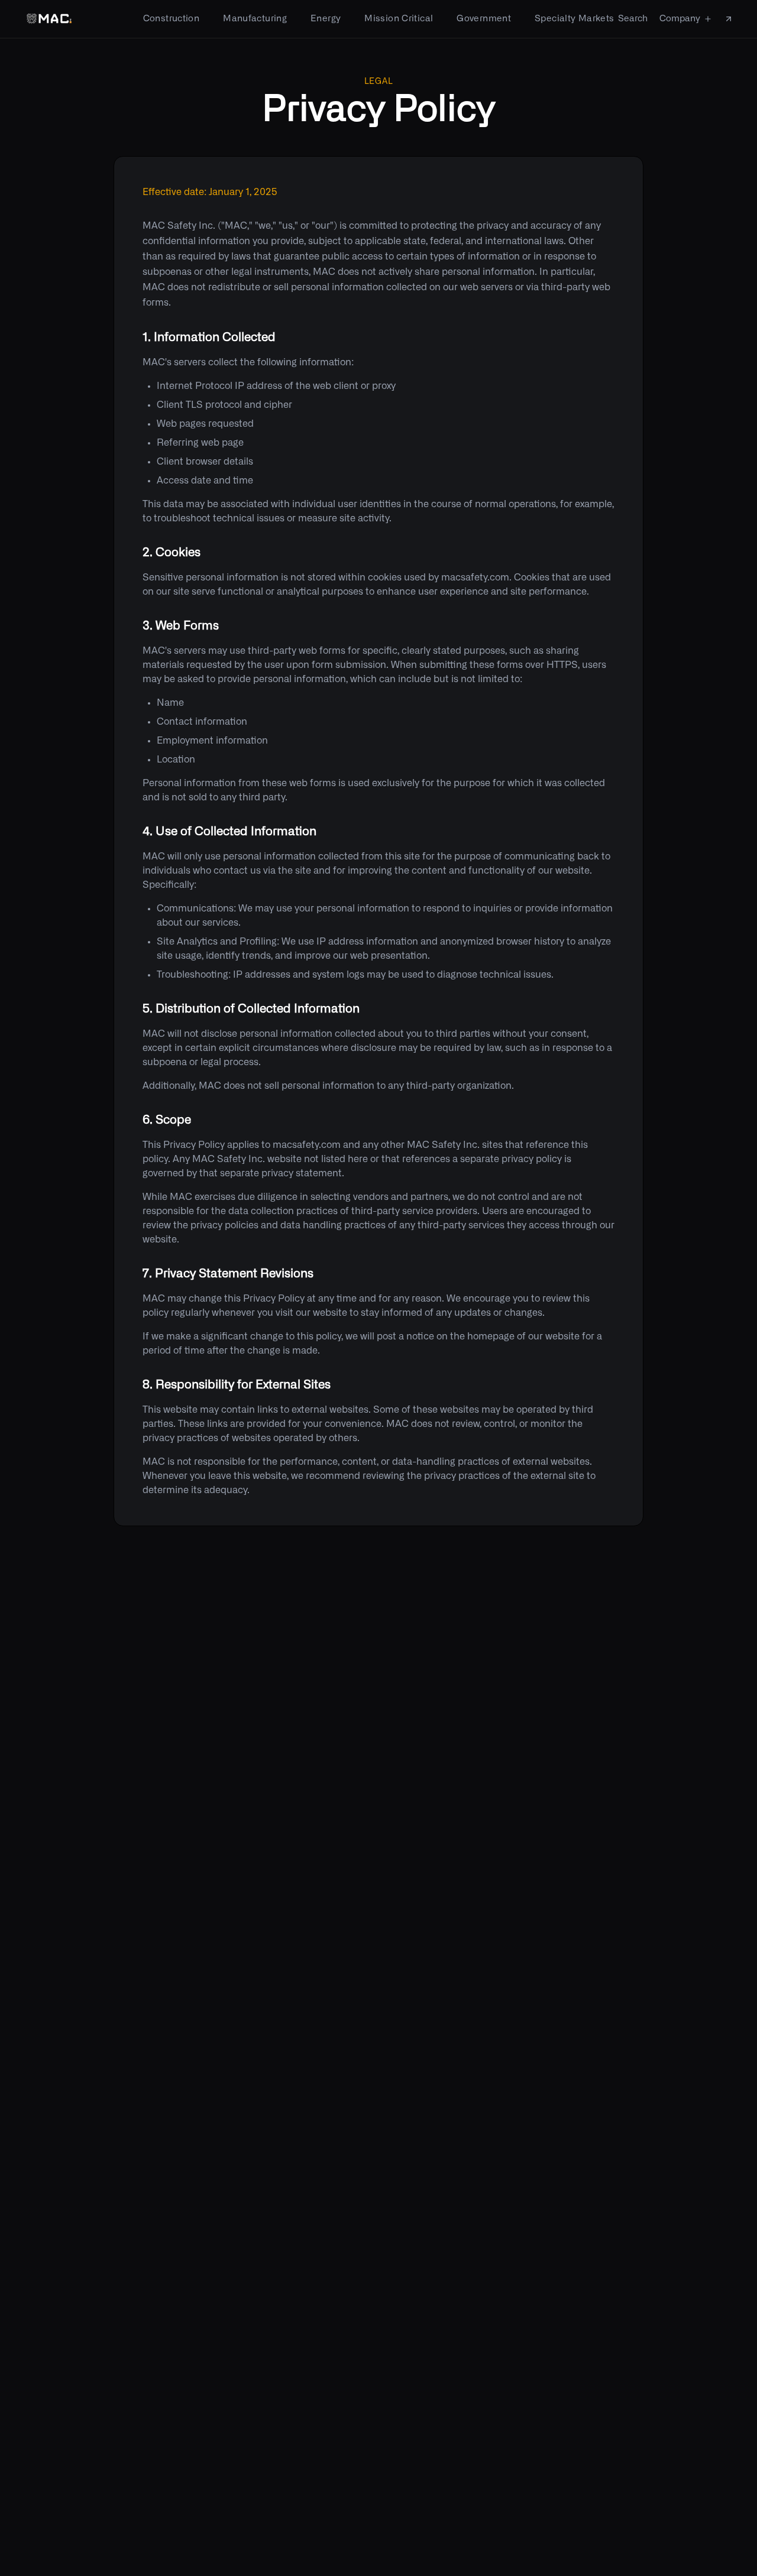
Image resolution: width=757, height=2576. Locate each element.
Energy (326, 19)
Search (633, 19)
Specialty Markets (574, 19)
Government (484, 19)
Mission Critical (399, 19)
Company (680, 19)
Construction (172, 19)
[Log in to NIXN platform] (729, 19)
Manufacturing (255, 19)
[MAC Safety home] (49, 19)
